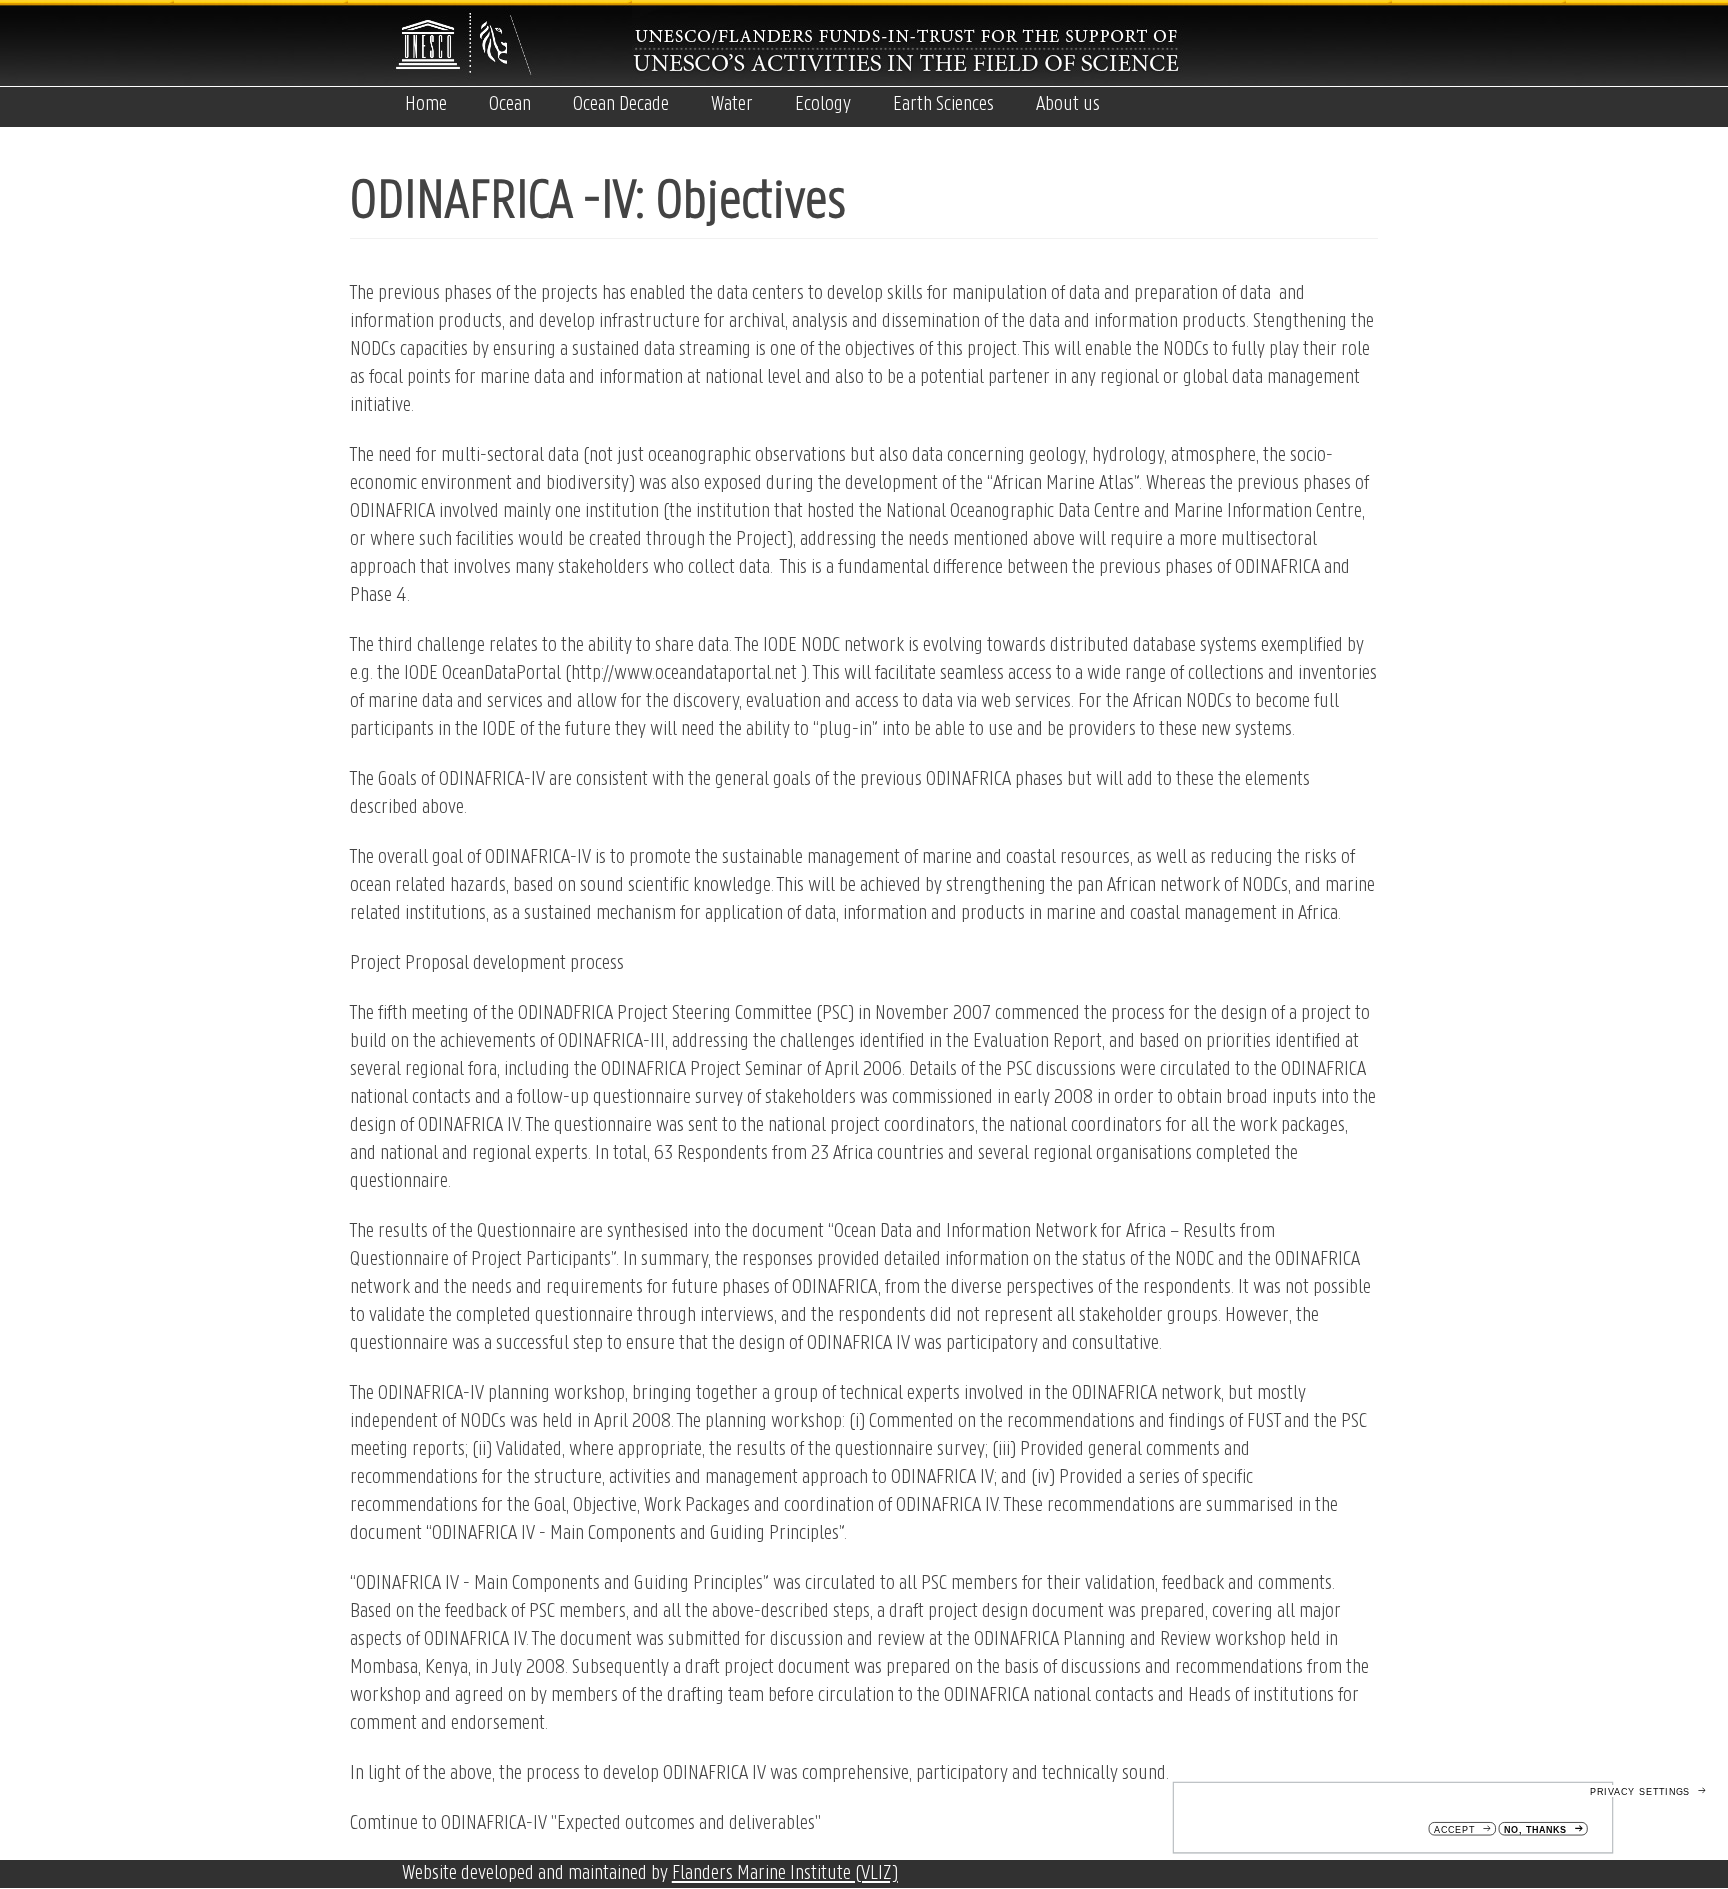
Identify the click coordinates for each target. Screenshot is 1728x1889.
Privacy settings (1640, 1791)
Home (426, 104)
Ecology (823, 104)
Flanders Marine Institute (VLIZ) (785, 1873)
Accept (1454, 1829)
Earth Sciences (943, 104)
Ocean (510, 104)
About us (1068, 104)
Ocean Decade (621, 104)
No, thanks (1535, 1829)
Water (732, 104)
